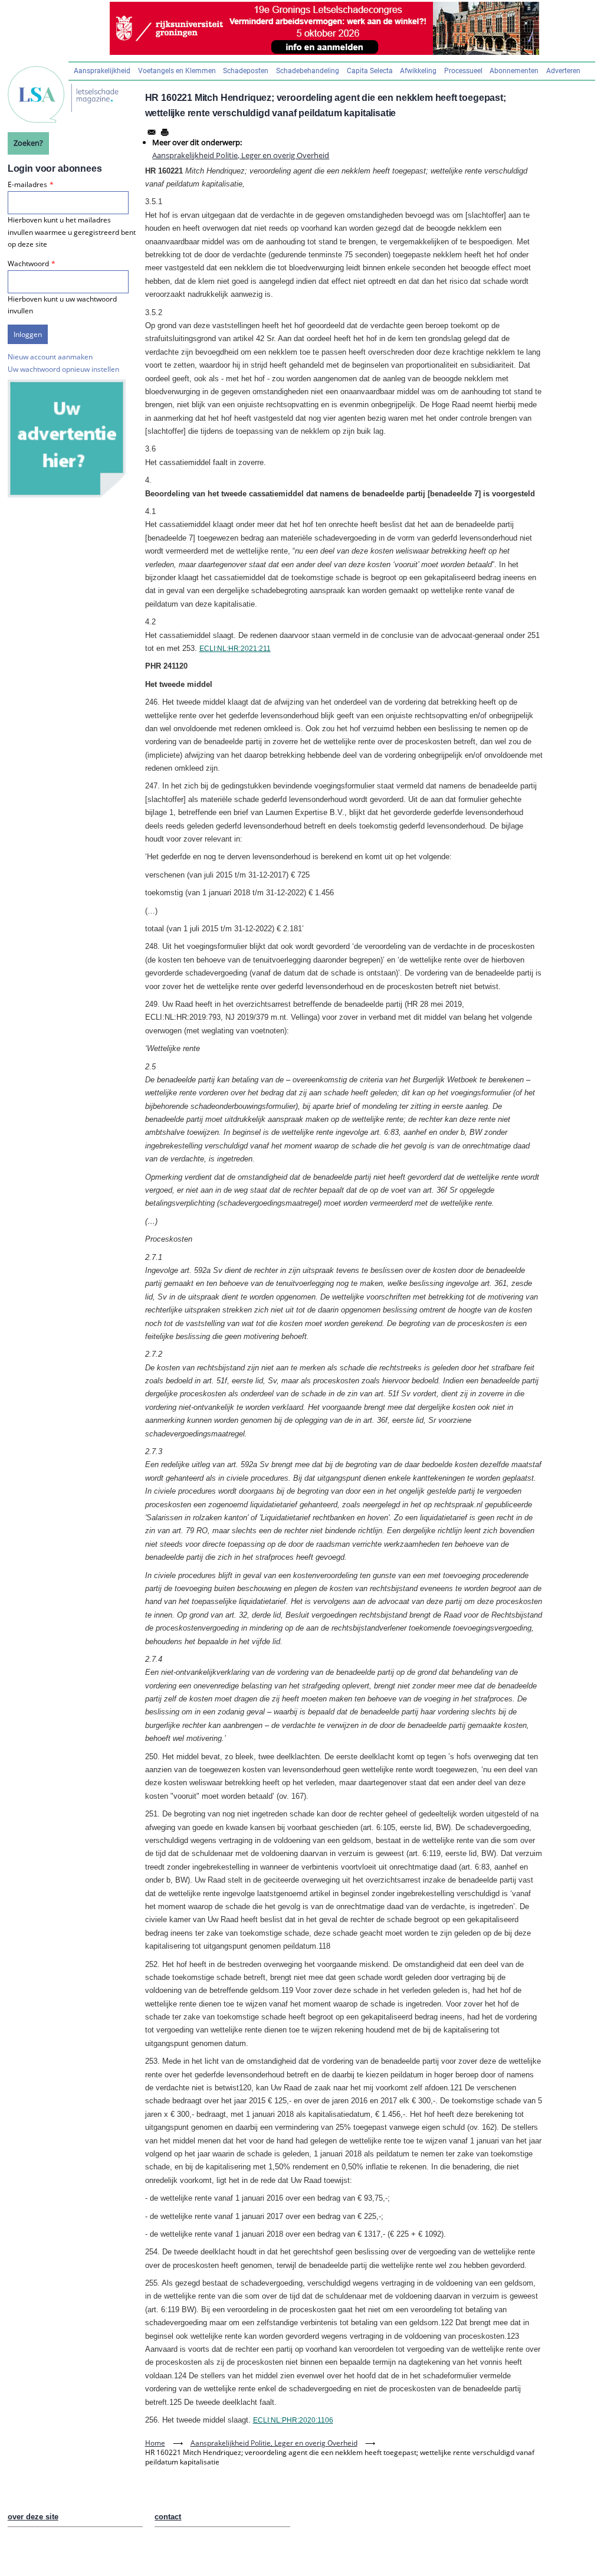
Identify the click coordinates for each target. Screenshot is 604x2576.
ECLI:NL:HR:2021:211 (235, 649)
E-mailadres (27, 184)
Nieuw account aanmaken (50, 357)
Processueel (463, 71)
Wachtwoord (28, 264)
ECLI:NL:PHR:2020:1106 (293, 2420)
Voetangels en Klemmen (177, 71)
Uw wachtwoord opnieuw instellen (63, 369)
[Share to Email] (152, 132)
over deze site (33, 2517)
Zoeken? (28, 143)
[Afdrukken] (165, 132)
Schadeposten (246, 71)
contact (168, 2517)
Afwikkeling (418, 71)
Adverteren (563, 71)
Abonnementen (514, 71)
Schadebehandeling (308, 71)
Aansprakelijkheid (102, 71)
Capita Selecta (370, 71)
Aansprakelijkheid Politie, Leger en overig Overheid (241, 155)
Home (155, 2443)
